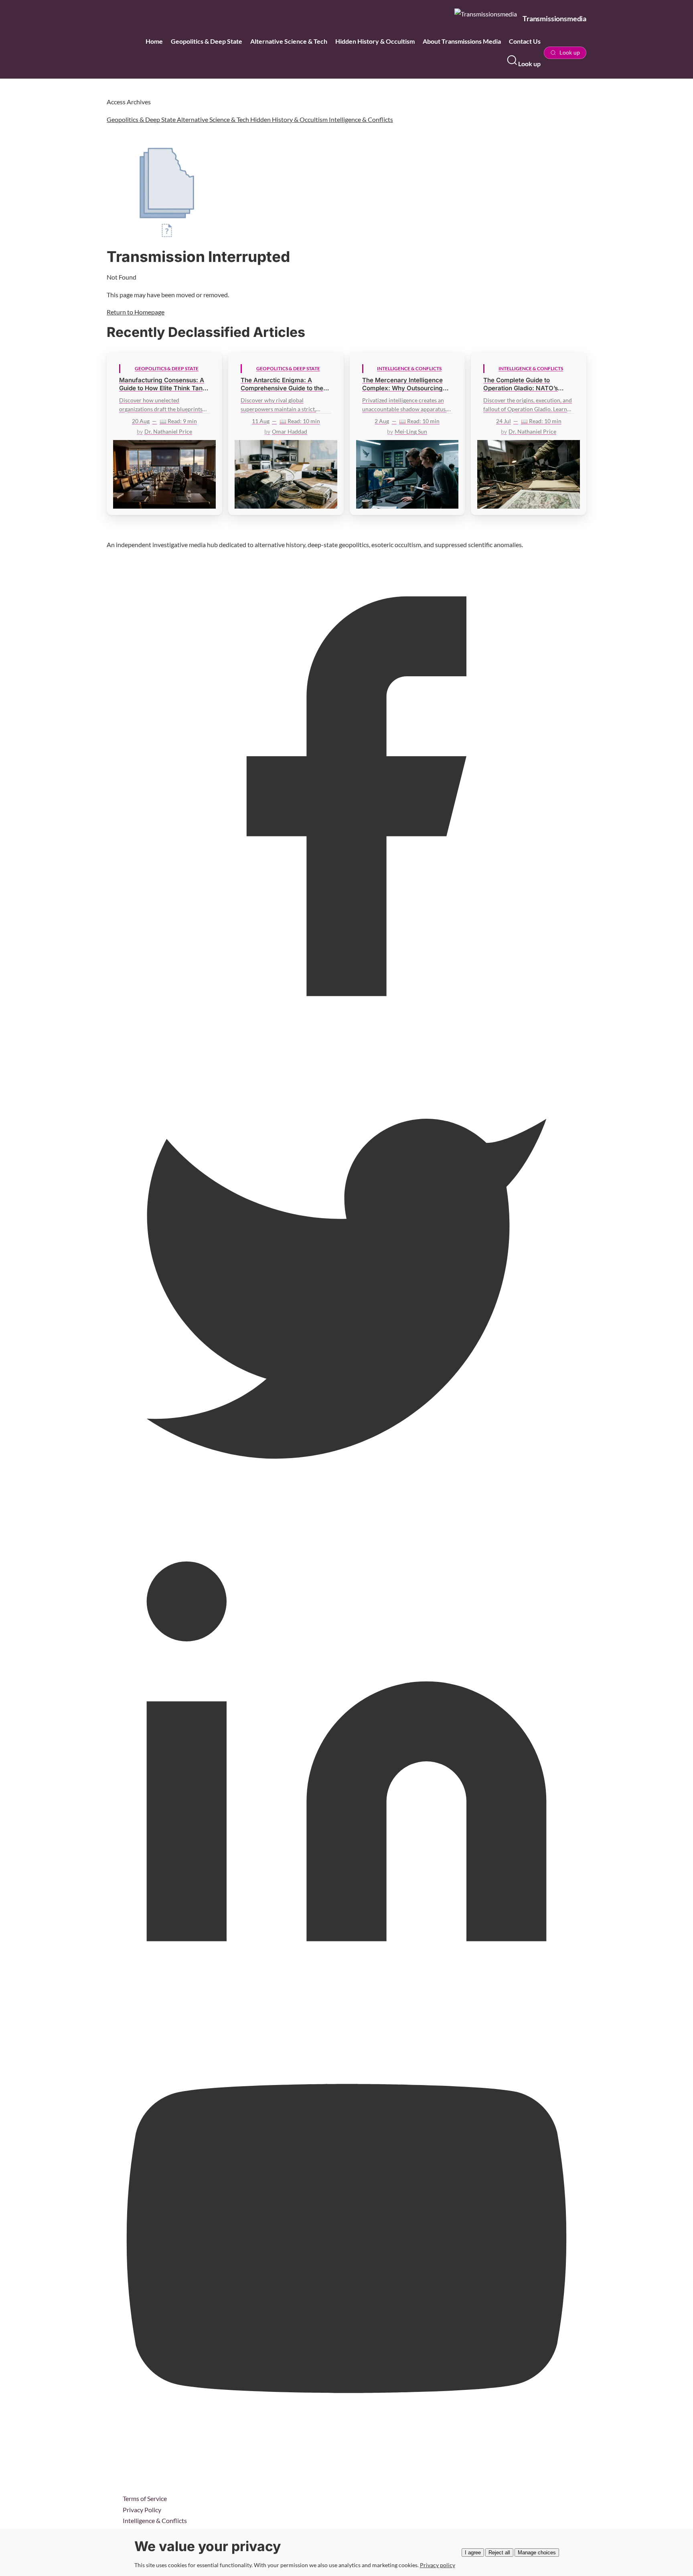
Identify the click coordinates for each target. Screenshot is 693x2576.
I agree (473, 2553)
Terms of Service (145, 2498)
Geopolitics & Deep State (207, 41)
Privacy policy (438, 2565)
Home (154, 41)
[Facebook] (346, 1033)
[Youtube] (346, 2481)
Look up (529, 64)
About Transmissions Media (462, 41)
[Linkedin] (346, 1999)
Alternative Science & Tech (289, 41)
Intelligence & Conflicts (361, 119)
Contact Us (525, 41)
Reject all (499, 2553)
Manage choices (537, 2553)
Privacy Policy (142, 2510)
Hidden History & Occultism (375, 41)
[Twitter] (346, 1516)
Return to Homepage (136, 312)
